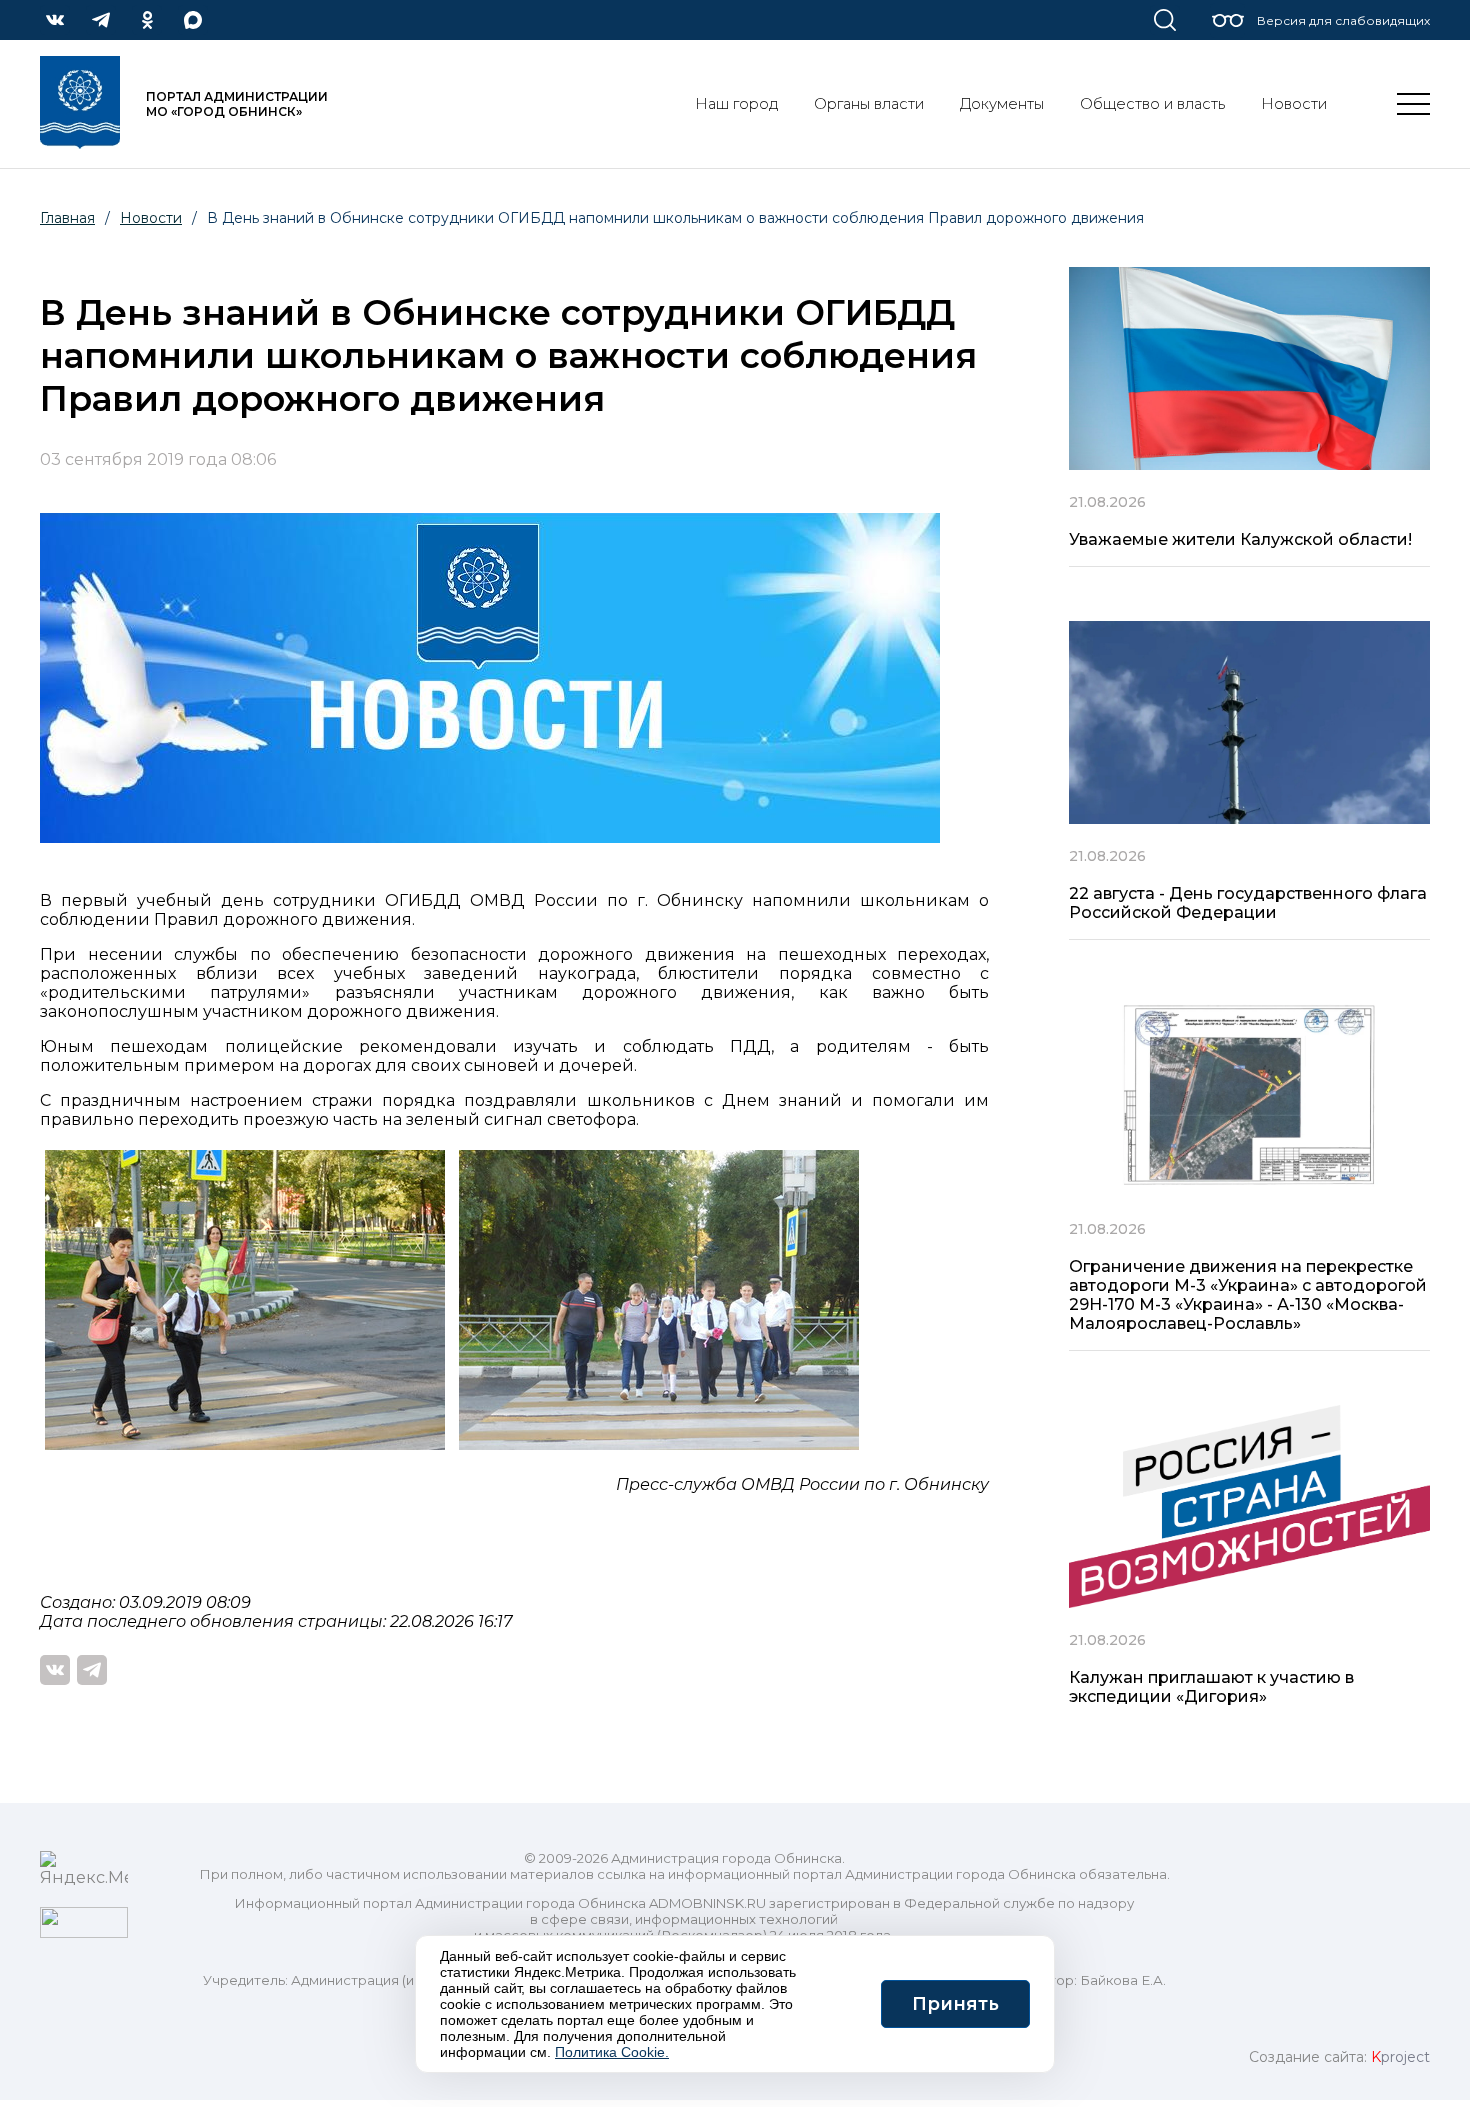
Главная (67, 218)
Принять (955, 2004)
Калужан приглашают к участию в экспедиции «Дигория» (1211, 1687)
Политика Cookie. (612, 2052)
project (1400, 2057)
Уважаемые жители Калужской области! (1240, 539)
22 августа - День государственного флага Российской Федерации (1248, 903)
